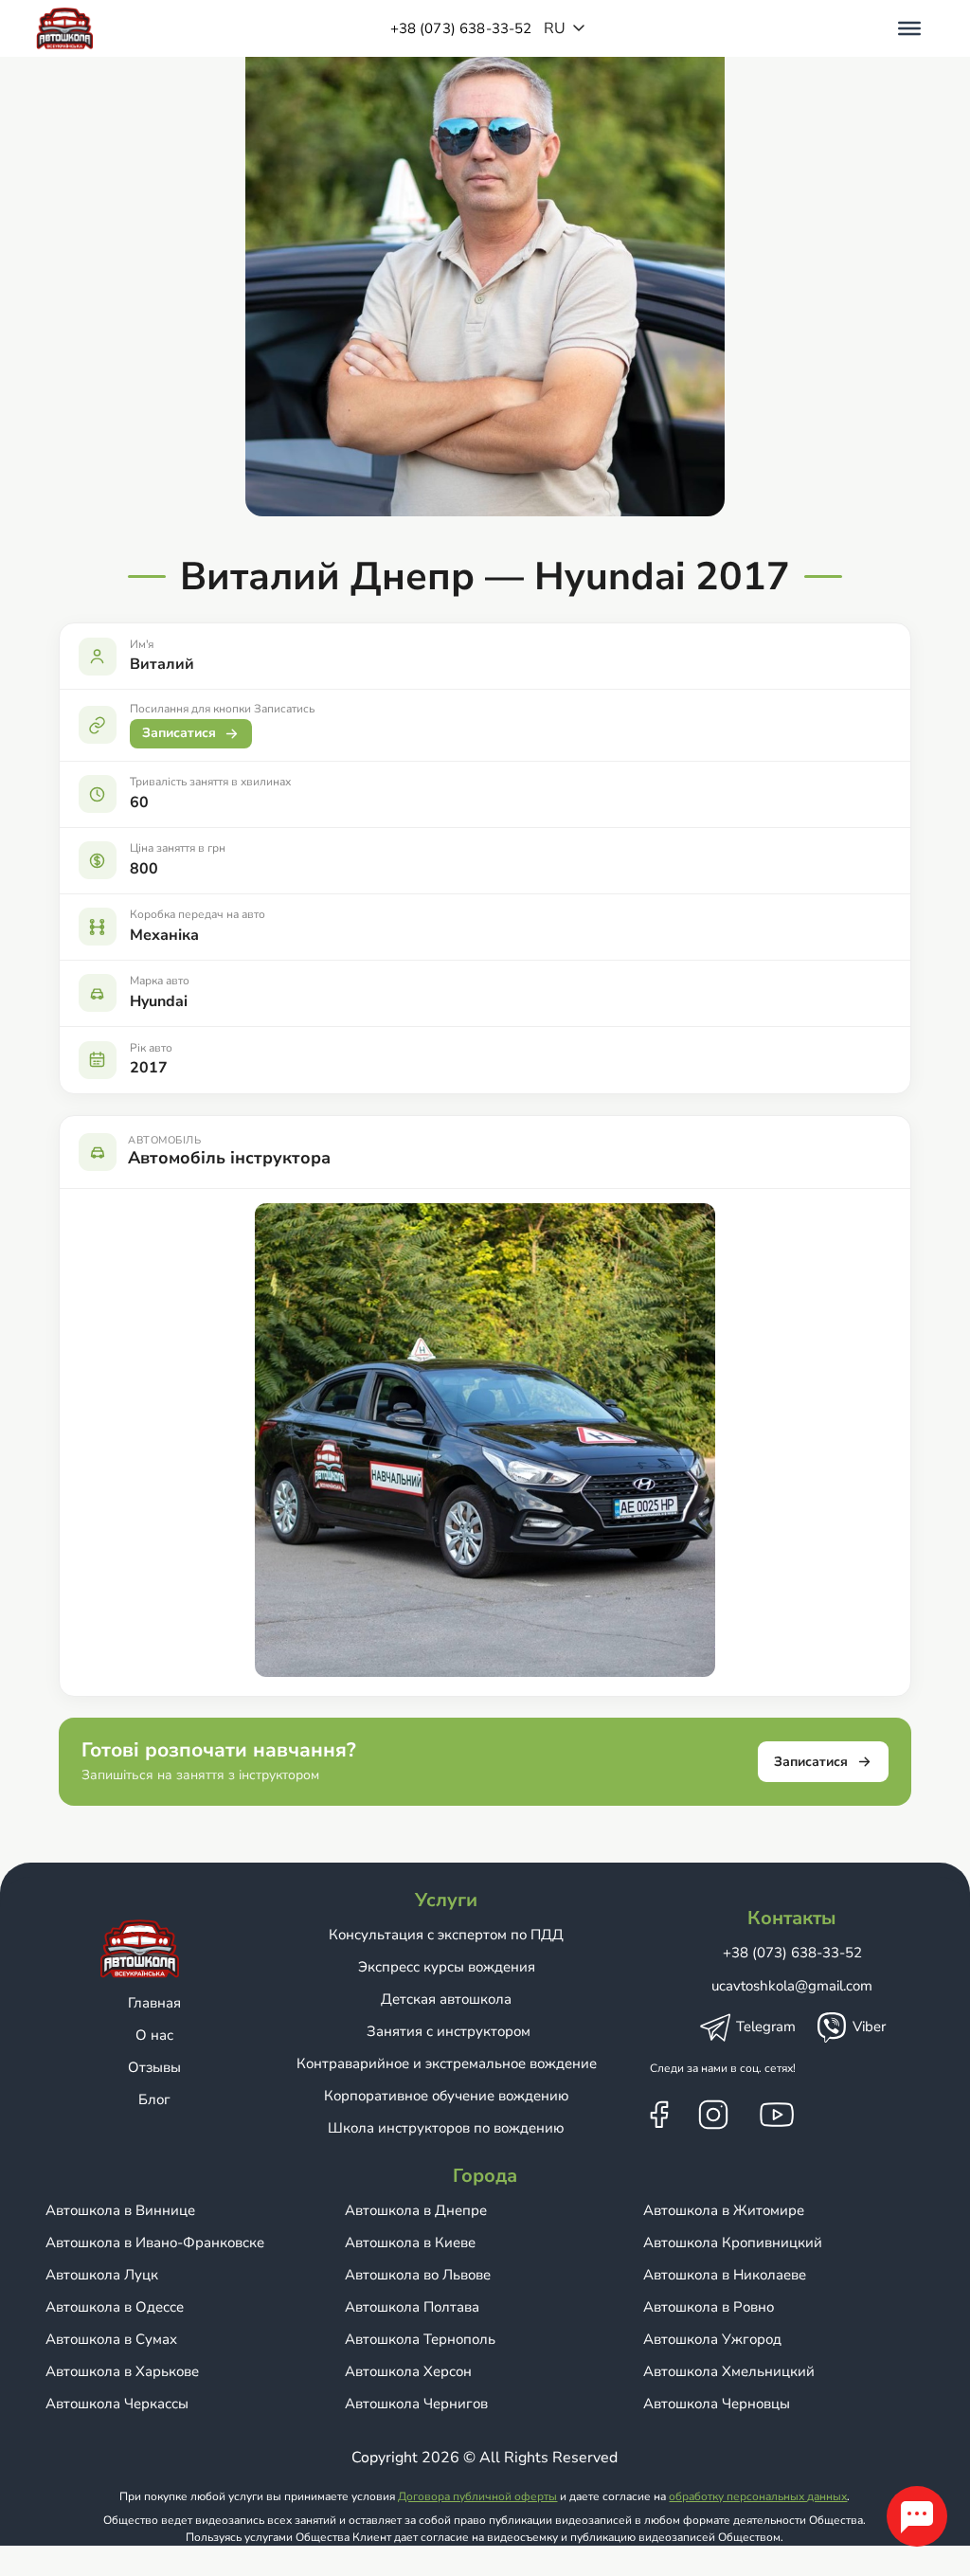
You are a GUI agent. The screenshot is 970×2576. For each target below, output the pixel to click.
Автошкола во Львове (418, 2275)
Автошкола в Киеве (410, 2243)
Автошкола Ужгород (712, 2339)
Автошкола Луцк (102, 2275)
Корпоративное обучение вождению (447, 2096)
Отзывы (154, 2067)
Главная (154, 2003)
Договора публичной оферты (477, 2496)
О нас (154, 2035)
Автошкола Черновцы (717, 2404)
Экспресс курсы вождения (447, 1967)
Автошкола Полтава (412, 2307)
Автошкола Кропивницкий (733, 2243)
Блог (154, 2099)
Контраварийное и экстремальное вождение (447, 2063)
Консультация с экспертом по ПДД (446, 1935)
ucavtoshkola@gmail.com (792, 1986)
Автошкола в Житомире (724, 2210)
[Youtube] (777, 2114)
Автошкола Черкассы (117, 2404)
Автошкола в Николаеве (725, 2275)
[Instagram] (713, 2114)
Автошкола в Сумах (111, 2339)
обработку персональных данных (758, 2496)
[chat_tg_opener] (917, 2516)
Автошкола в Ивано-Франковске (155, 2243)
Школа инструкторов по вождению (446, 2128)
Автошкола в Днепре (416, 2210)
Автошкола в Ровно (709, 2307)
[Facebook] (659, 2114)
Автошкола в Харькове (122, 2371)
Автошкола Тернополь (420, 2339)
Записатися (179, 733)
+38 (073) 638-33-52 (461, 28)
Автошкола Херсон (408, 2371)
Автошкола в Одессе (115, 2307)
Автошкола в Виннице (120, 2210)
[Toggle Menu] (909, 28)
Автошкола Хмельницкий (729, 2371)
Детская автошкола (446, 1999)
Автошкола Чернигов (416, 2404)
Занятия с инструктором (447, 2031)
